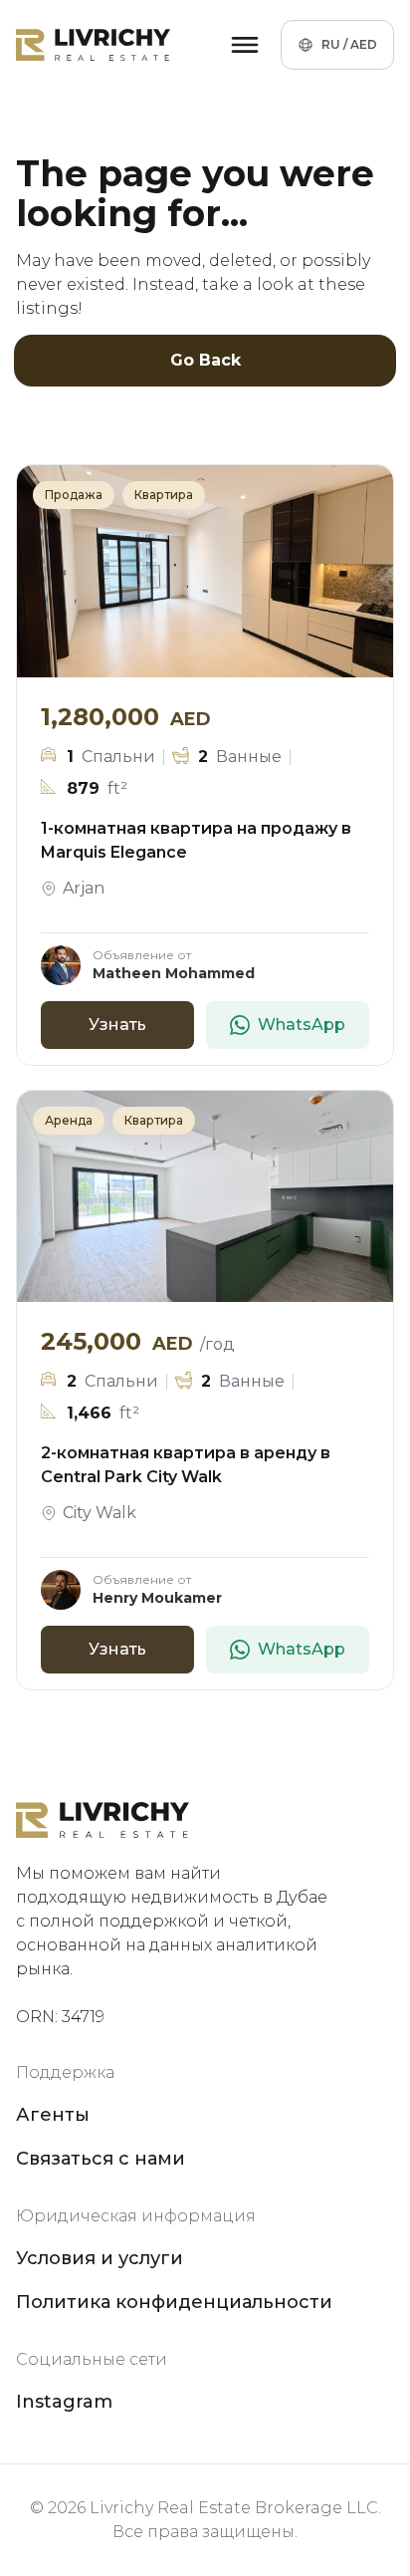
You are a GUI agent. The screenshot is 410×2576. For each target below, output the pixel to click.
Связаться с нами (101, 2159)
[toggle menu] (245, 45)
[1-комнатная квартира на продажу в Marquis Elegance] (205, 571)
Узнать (117, 1025)
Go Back (205, 360)
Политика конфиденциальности (174, 2302)
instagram (64, 2402)
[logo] (93, 45)
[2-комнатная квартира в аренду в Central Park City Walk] (205, 1197)
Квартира (164, 495)
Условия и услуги (100, 2258)
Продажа (74, 495)
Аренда (69, 1120)
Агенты (53, 2115)
